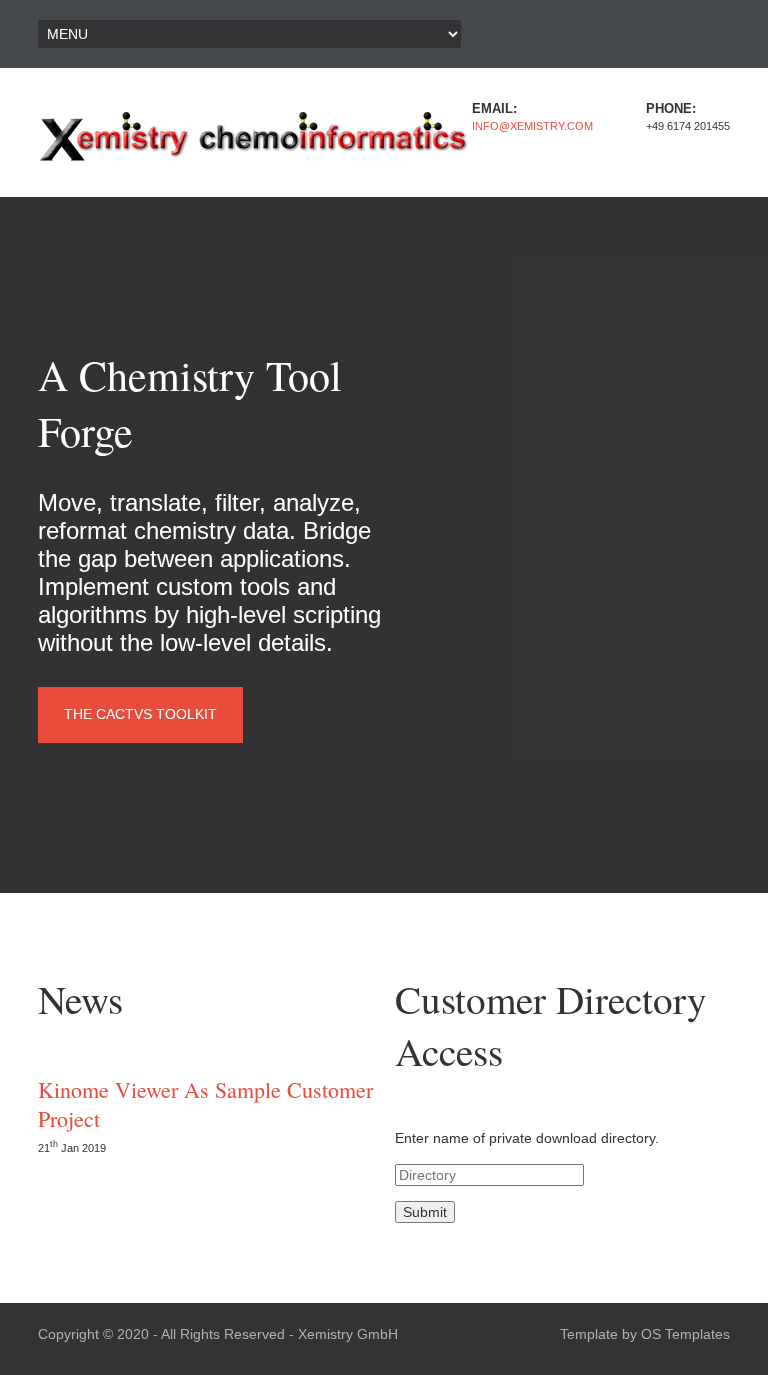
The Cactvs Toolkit (140, 714)
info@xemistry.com (532, 126)
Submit (425, 1212)
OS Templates (685, 1334)
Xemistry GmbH (348, 1334)
